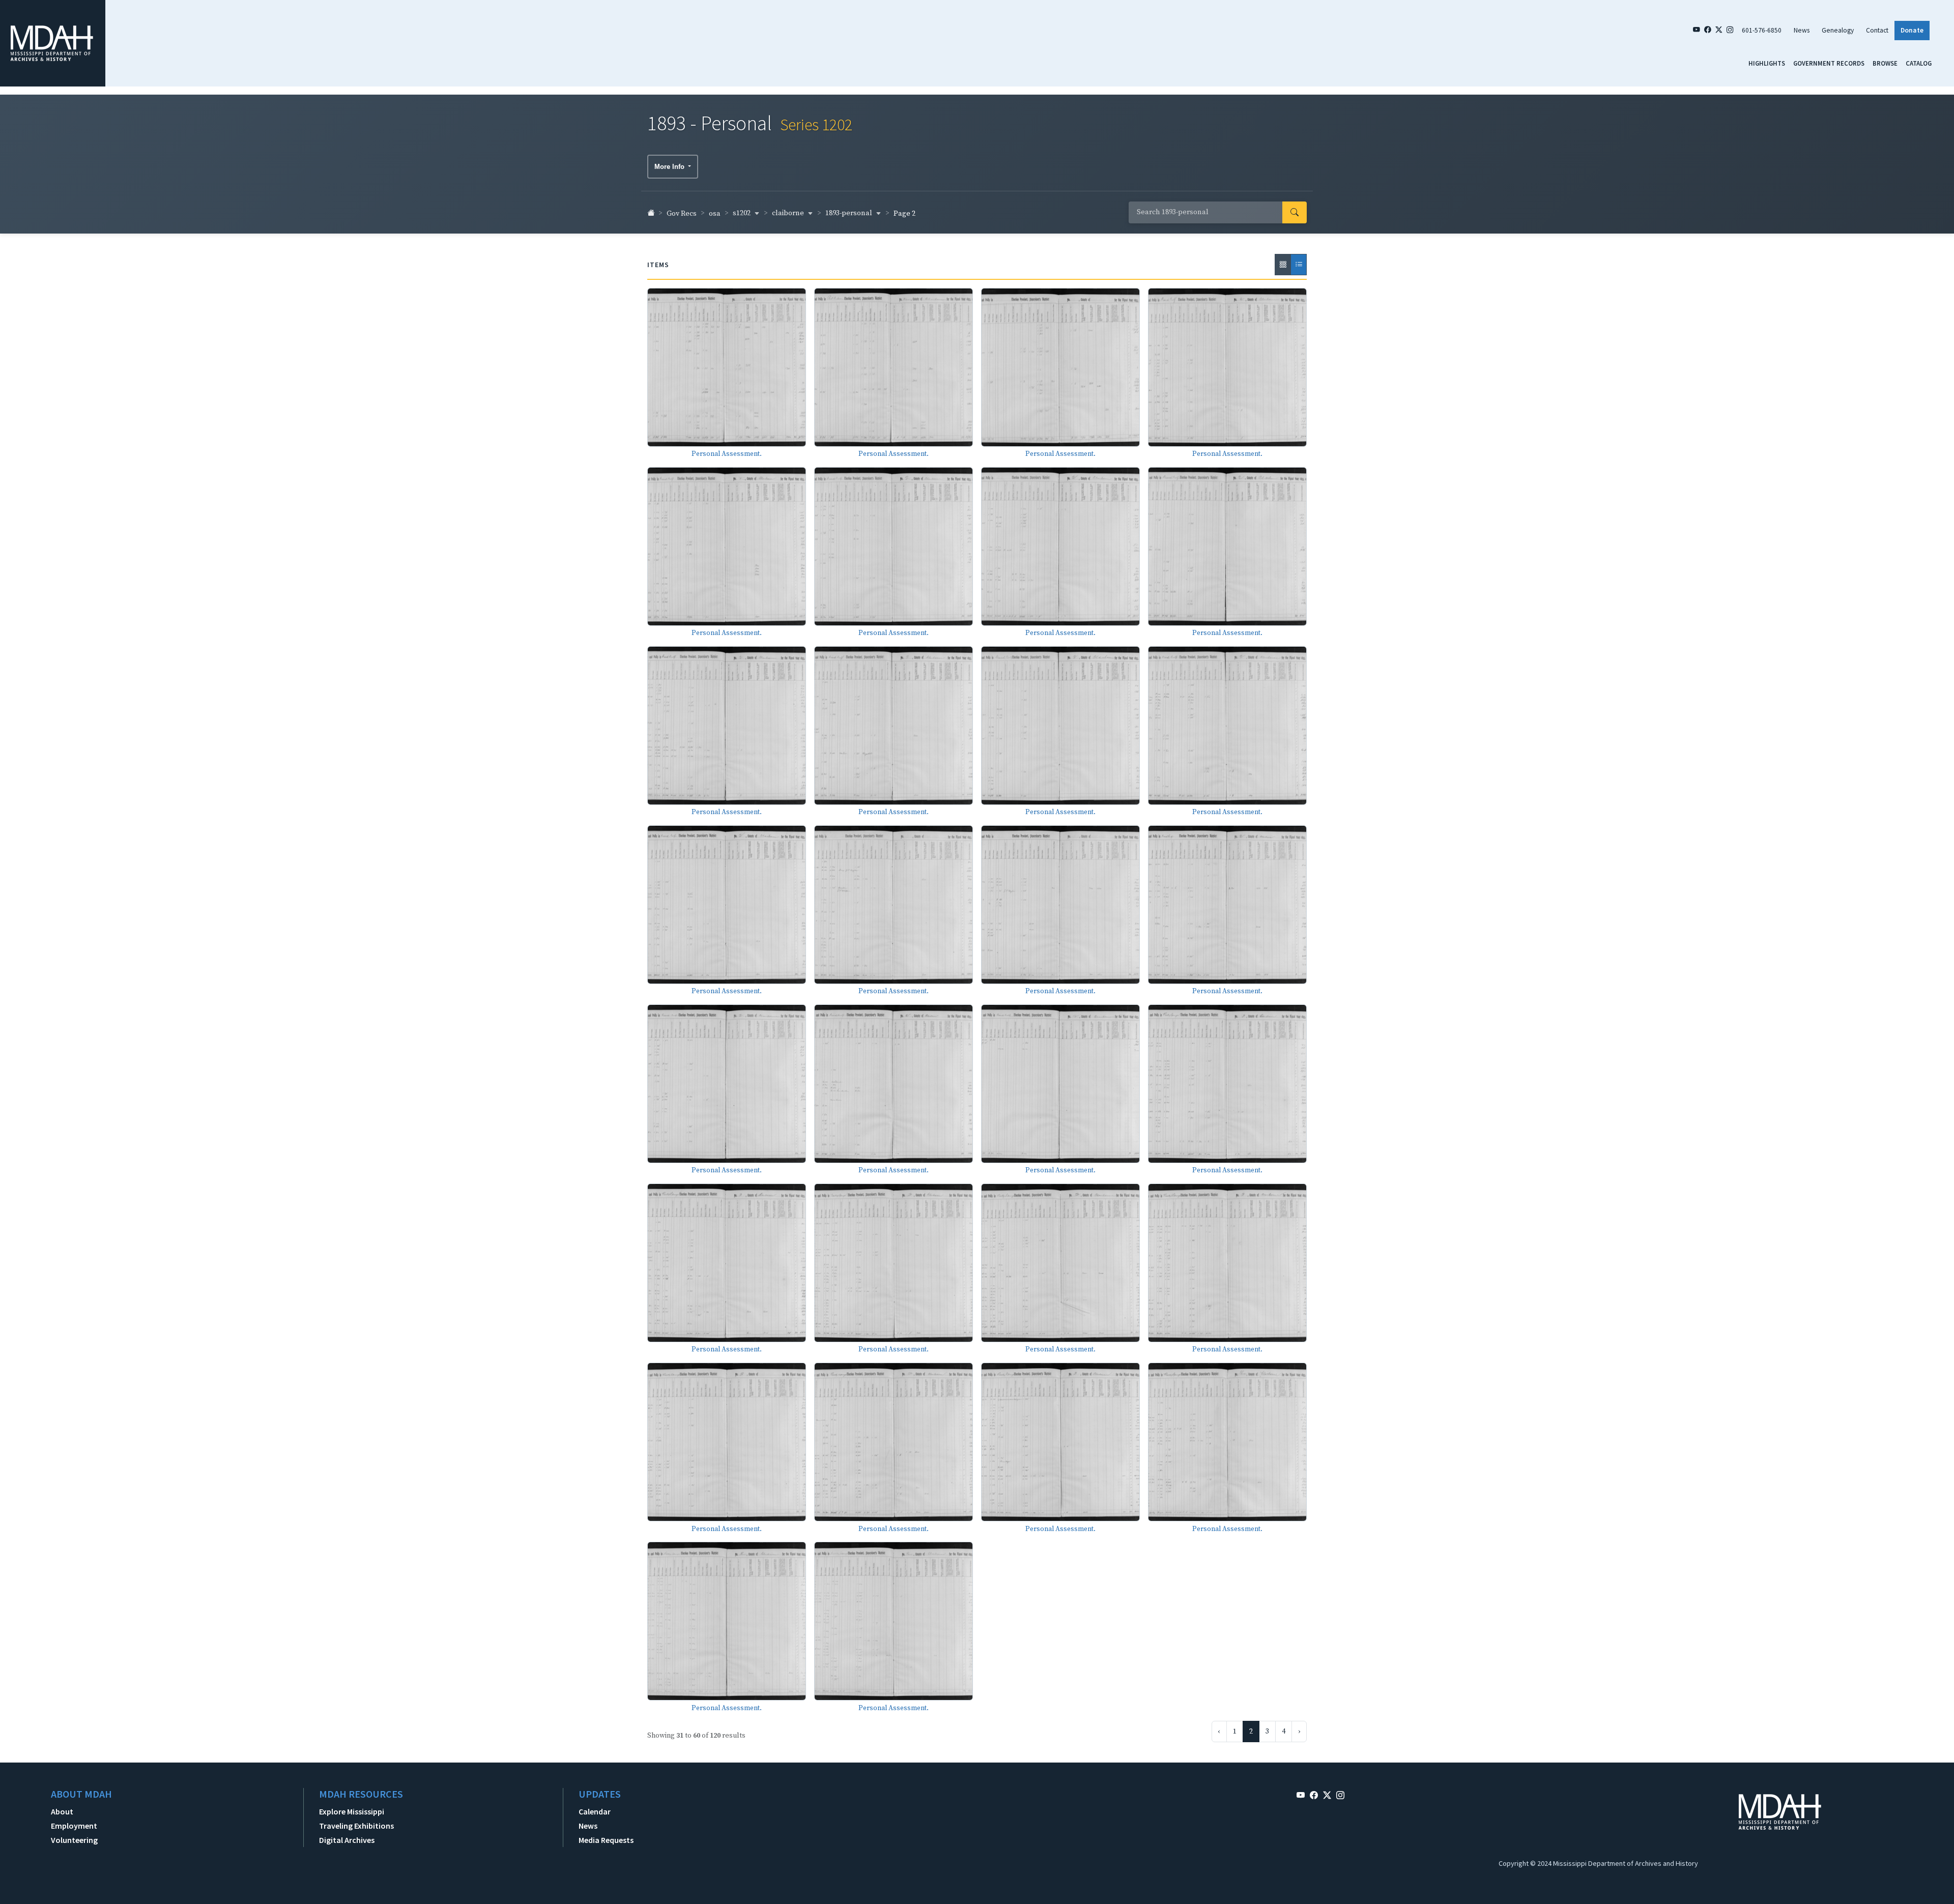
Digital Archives (347, 1840)
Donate (1912, 30)
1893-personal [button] (850, 213)
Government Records (1829, 63)
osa (715, 214)
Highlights (1767, 63)
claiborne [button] (789, 213)
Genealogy (1838, 30)
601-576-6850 (1762, 30)
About (62, 1811)
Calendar (595, 1811)
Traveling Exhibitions (356, 1826)
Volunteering (74, 1840)
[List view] (1299, 265)
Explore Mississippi (352, 1811)
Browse (1885, 63)
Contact (1877, 30)
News (1802, 30)
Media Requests (606, 1840)
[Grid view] (1283, 265)
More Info (670, 167)
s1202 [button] (742, 213)
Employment (74, 1826)
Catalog (1919, 63)
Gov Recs (682, 214)
